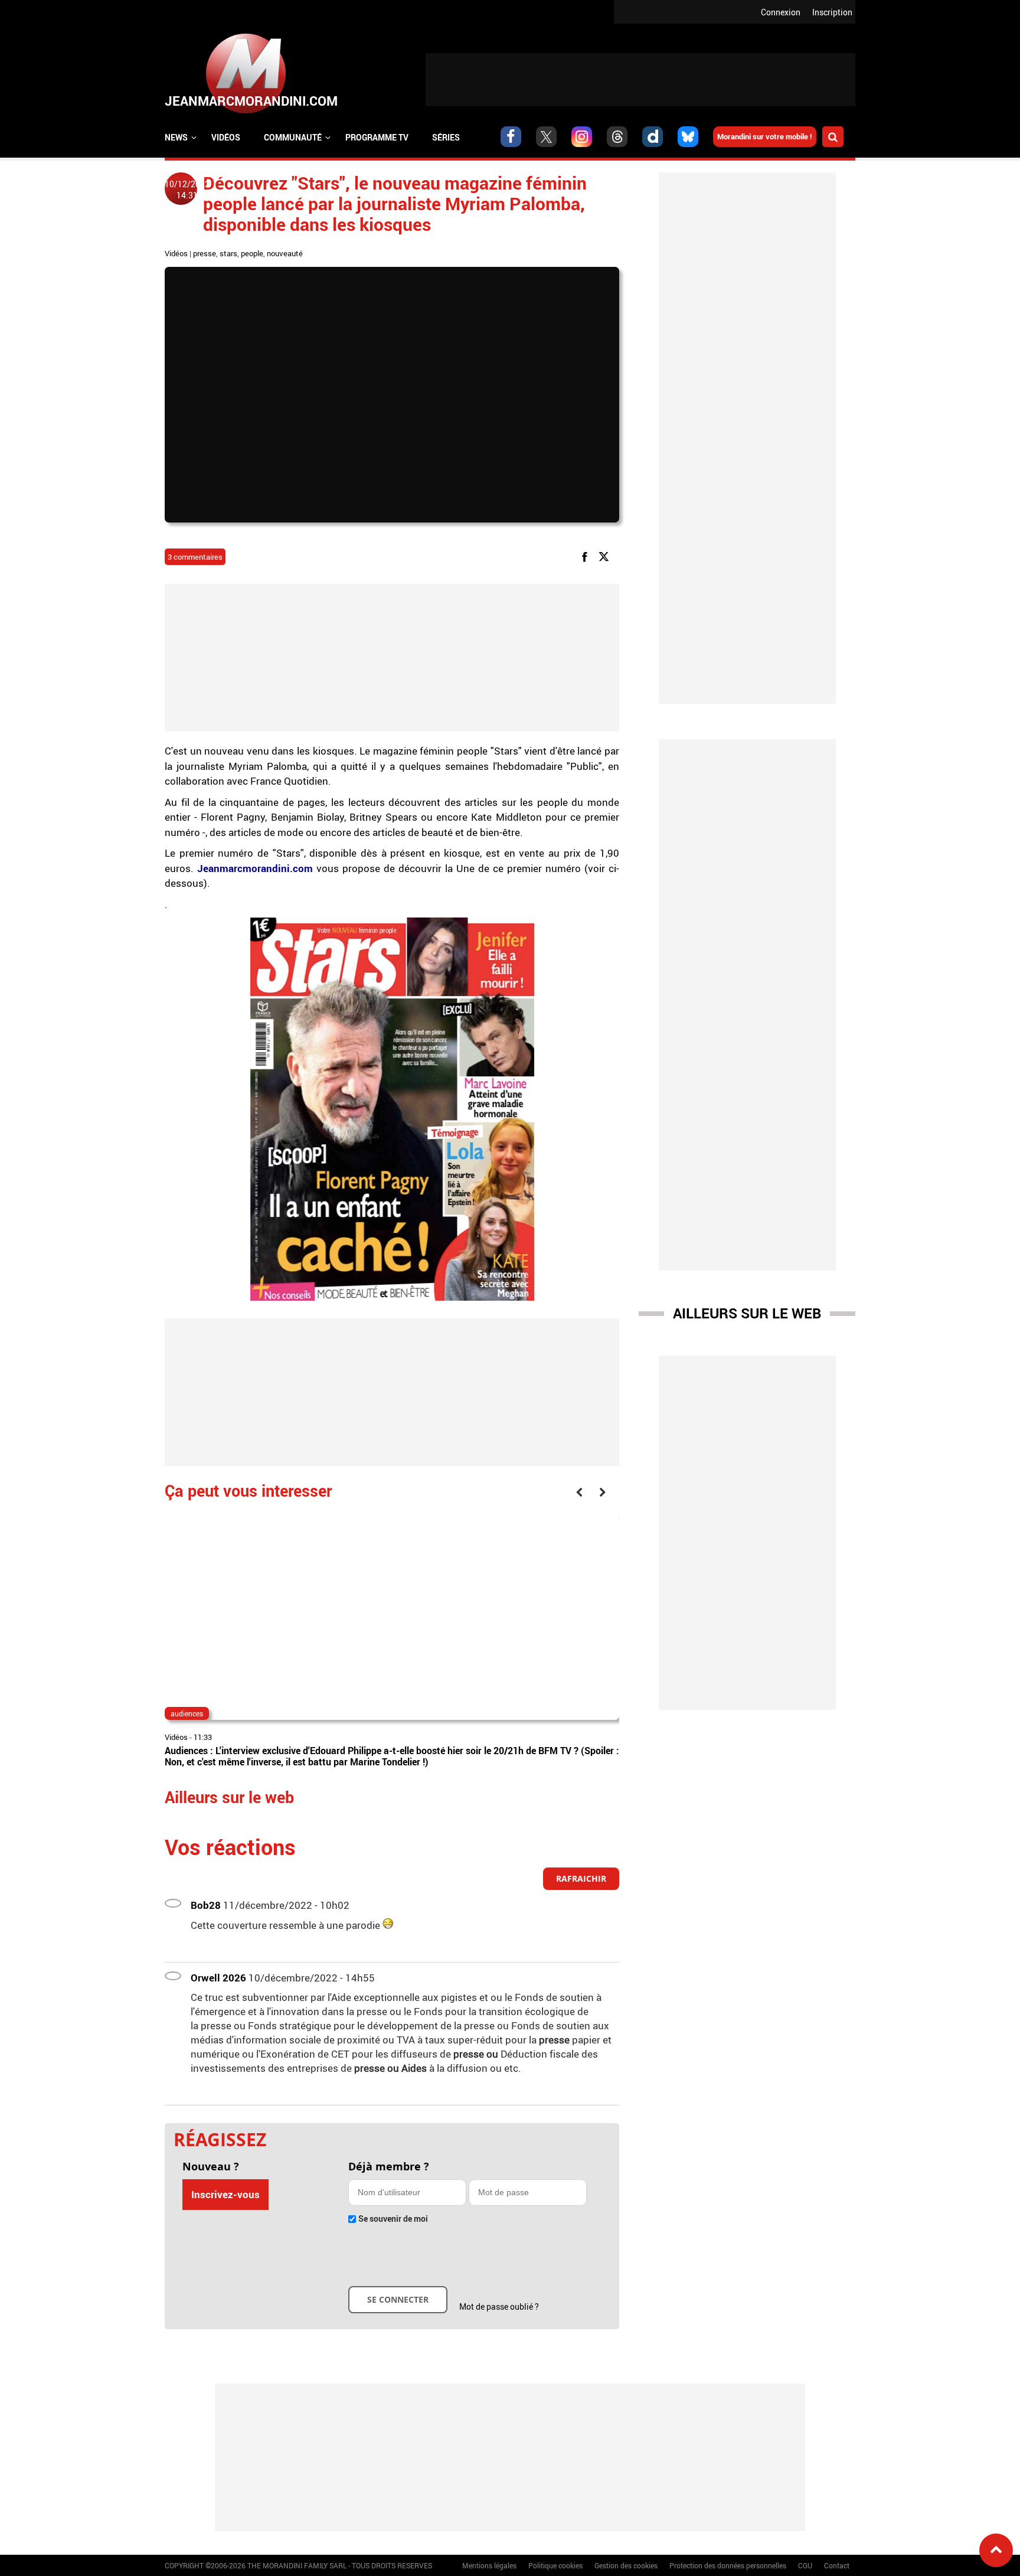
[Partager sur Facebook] (587, 556)
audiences (187, 1713)
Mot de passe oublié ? (499, 2306)
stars (228, 253)
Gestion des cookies (626, 2565)
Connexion (781, 12)
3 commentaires (195, 557)
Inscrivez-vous (225, 2194)
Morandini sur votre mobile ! (765, 136)
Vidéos (226, 137)
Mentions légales (489, 2565)
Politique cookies (555, 2565)
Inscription (832, 12)
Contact (837, 2565)
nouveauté (285, 253)
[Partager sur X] (606, 556)
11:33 (203, 1737)
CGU (805, 2565)
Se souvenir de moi (393, 2219)
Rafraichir (581, 1878)
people (252, 253)
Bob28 (206, 1905)
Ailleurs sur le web (747, 1313)
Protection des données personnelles (728, 2565)
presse (205, 253)
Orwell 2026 (218, 1978)
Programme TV (377, 137)
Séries (446, 137)
